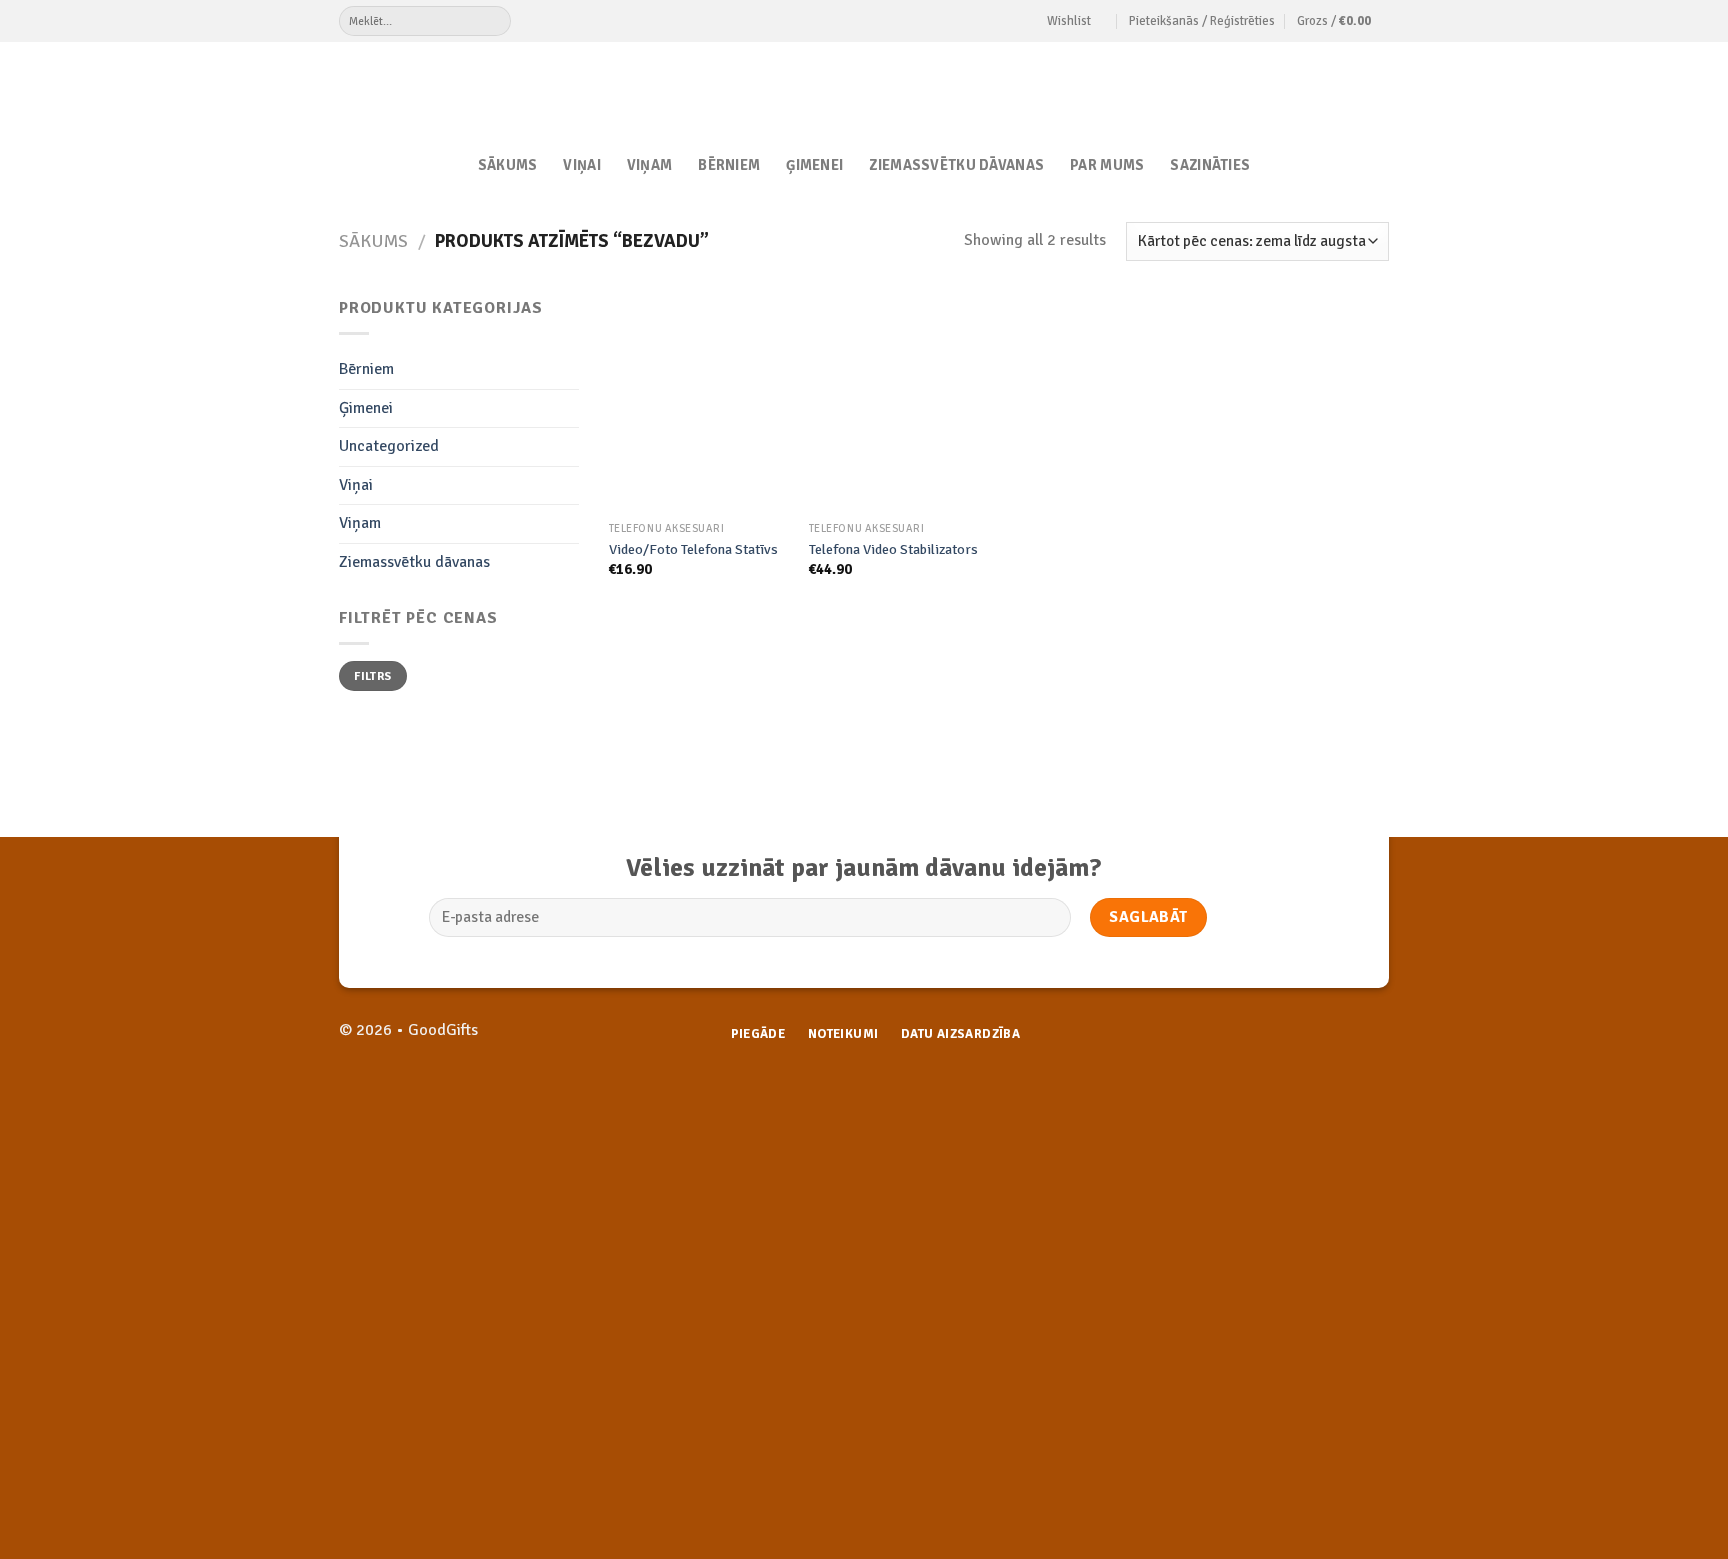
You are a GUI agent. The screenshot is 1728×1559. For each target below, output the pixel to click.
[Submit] (495, 21)
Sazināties (1210, 165)
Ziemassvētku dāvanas (956, 165)
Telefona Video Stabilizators (893, 549)
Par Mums (1107, 165)
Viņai (581, 165)
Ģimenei (814, 165)
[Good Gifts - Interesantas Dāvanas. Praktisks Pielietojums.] (864, 87)
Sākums (508, 165)
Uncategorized (389, 446)
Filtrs (372, 676)
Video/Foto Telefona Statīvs (693, 549)
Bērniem (729, 165)
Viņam (649, 165)
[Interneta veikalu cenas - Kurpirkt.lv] (1029, 1113)
